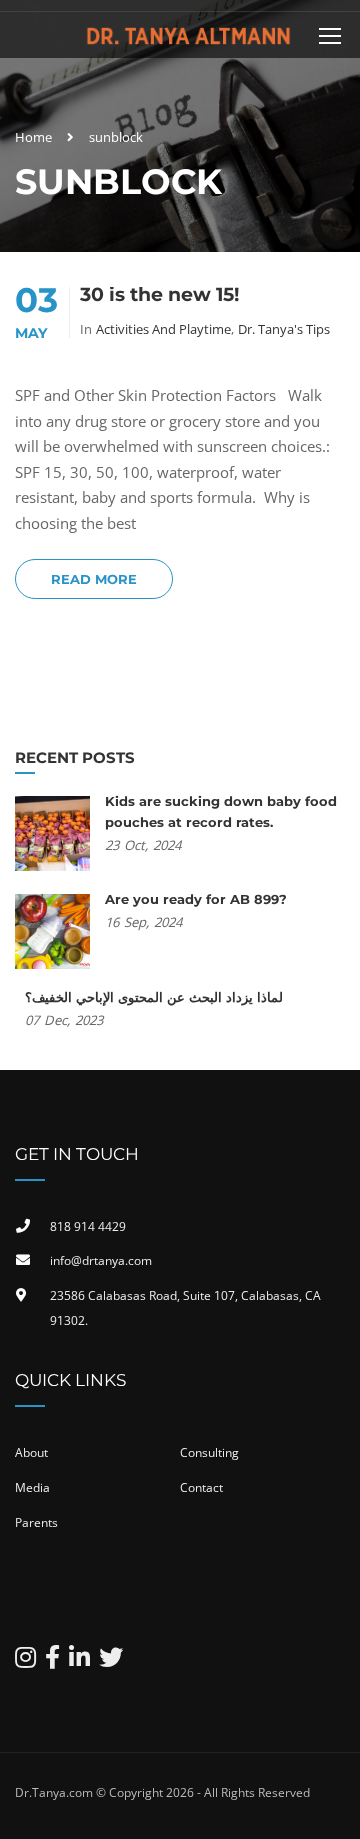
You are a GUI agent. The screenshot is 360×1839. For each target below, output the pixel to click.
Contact (201, 1487)
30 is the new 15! (159, 294)
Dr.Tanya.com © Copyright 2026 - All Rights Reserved (162, 1792)
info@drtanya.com (101, 1260)
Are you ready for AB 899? (196, 899)
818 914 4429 (88, 1226)
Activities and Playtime (163, 329)
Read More (94, 579)
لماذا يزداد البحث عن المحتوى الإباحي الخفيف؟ (154, 997)
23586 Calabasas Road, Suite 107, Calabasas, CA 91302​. (185, 1308)
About (31, 1452)
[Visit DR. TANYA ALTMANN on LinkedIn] (79, 1661)
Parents (36, 1522)
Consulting (209, 1452)
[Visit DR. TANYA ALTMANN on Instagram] (25, 1661)
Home (33, 137)
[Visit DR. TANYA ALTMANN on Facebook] (52, 1661)
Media (32, 1487)
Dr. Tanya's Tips (284, 329)
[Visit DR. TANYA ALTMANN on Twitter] (111, 1661)
